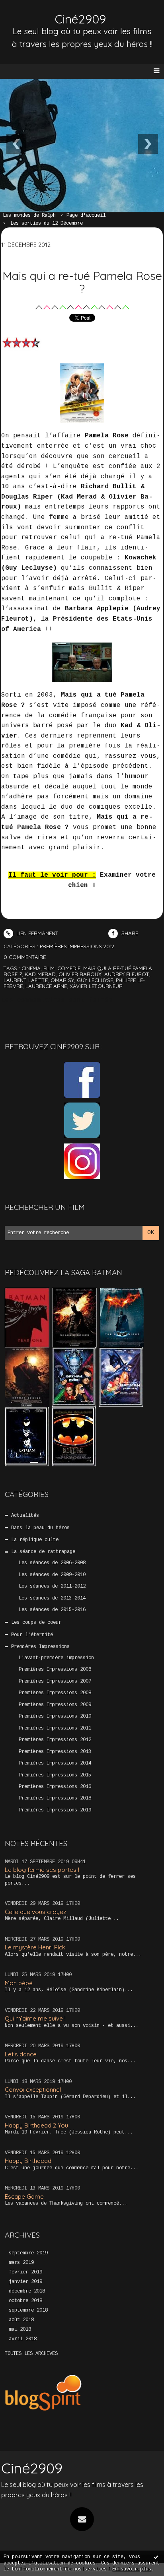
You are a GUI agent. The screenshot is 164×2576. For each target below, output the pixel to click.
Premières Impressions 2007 (55, 1681)
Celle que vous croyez (35, 1912)
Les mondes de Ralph (29, 215)
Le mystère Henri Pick (35, 1947)
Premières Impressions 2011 (55, 1728)
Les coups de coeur (36, 1623)
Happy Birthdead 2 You (36, 2125)
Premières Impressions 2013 (55, 1752)
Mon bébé (19, 1983)
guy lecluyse (95, 980)
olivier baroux (80, 974)
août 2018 (21, 2320)
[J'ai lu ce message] (156, 2557)
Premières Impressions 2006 (55, 1669)
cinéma (31, 968)
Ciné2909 (80, 19)
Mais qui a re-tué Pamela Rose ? (82, 282)
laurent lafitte (26, 980)
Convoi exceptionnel (33, 2090)
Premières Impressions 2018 (55, 1798)
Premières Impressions (40, 1647)
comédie (69, 968)
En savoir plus (132, 2569)
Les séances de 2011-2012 (52, 1586)
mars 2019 (21, 2263)
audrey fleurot (127, 974)
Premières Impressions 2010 (55, 1716)
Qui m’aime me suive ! (35, 2018)
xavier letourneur (96, 986)
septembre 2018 (28, 2310)
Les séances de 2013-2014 (52, 1598)
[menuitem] (33, 216)
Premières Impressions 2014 (55, 1763)
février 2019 (25, 2272)
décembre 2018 (27, 2291)
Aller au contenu (36, 14)
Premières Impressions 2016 (55, 1787)
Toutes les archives (31, 2354)
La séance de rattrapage (43, 1552)
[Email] (82, 2519)
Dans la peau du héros (40, 1528)
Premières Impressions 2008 (55, 1693)
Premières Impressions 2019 (55, 1810)
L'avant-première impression (56, 1658)
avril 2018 (23, 2339)
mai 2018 (20, 2329)
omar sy (62, 980)
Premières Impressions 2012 (55, 1740)
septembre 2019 (28, 2253)
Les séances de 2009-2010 (52, 1575)
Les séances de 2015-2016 (52, 1610)
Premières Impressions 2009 (55, 1705)
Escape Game (24, 2196)
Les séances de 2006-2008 (52, 1563)
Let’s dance (21, 2054)
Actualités (25, 1516)
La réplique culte (35, 1540)
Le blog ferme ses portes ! (42, 1870)
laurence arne (46, 986)
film (49, 968)
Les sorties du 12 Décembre (47, 223)
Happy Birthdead (28, 2161)
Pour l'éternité (32, 1635)
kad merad (40, 974)
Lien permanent (37, 933)
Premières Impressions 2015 (55, 1775)
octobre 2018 (25, 2301)
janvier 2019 (25, 2282)
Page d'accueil (86, 215)
